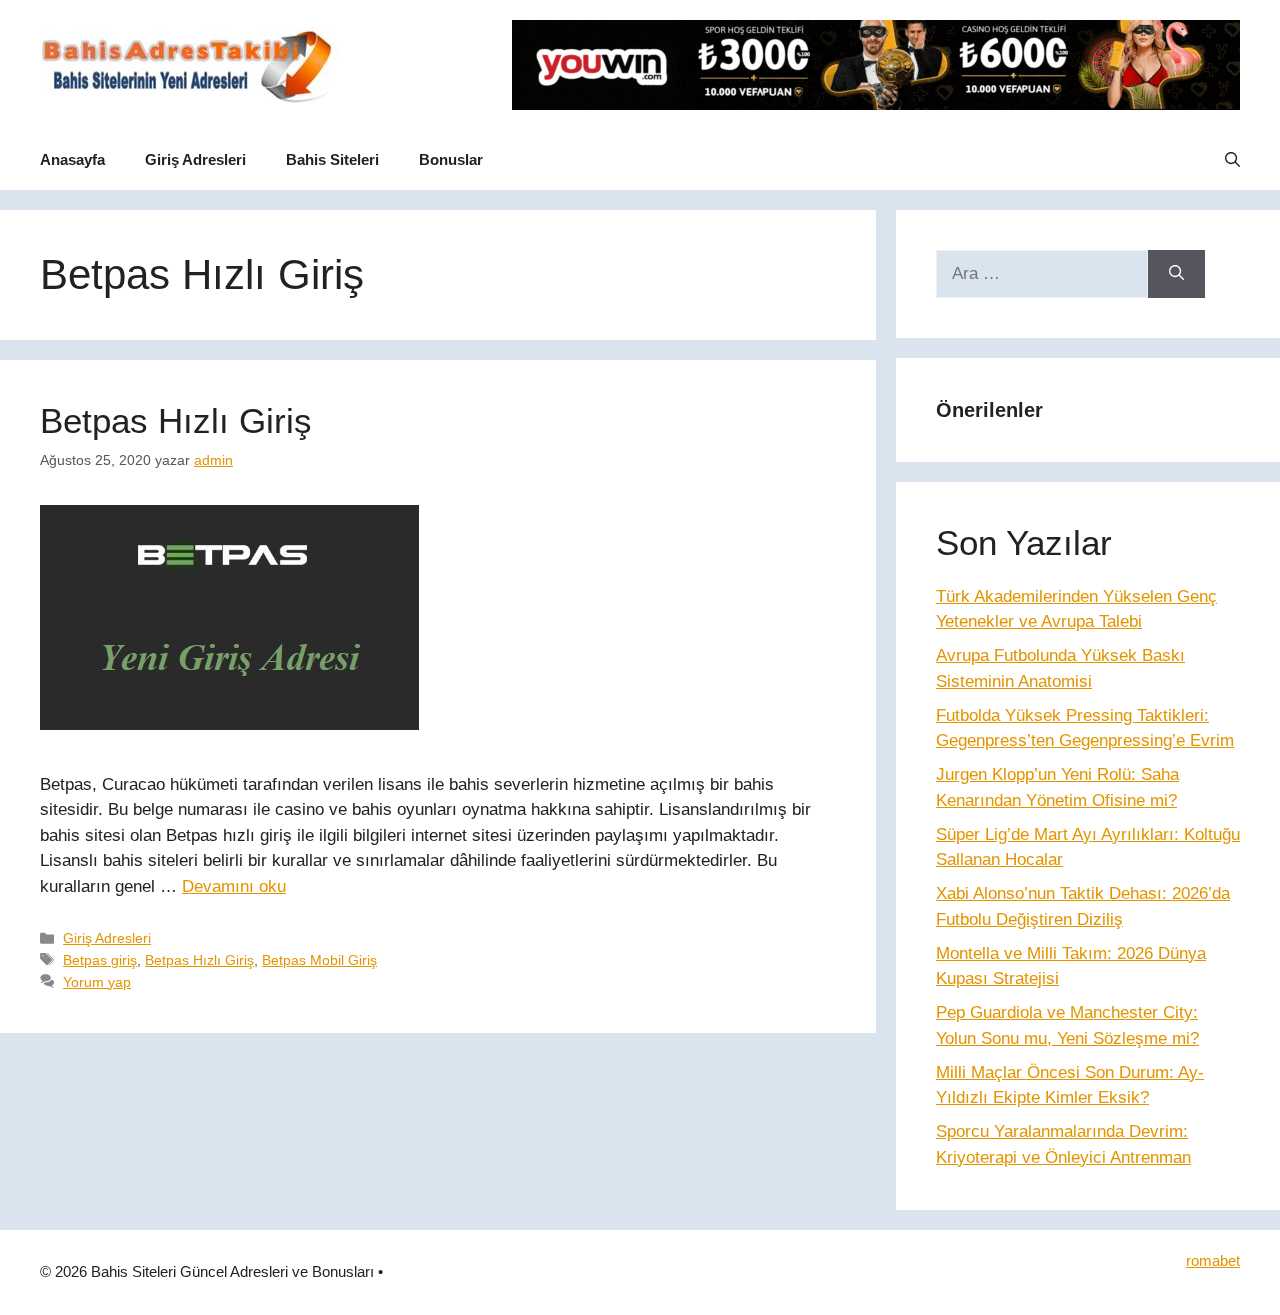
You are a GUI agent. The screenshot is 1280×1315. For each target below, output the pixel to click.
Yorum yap (97, 982)
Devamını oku (234, 886)
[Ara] (1176, 274)
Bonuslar (451, 159)
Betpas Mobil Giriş (319, 960)
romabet (1213, 1260)
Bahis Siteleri (332, 159)
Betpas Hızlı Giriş (176, 420)
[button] (1232, 160)
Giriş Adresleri (195, 159)
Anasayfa (72, 159)
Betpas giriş (100, 960)
